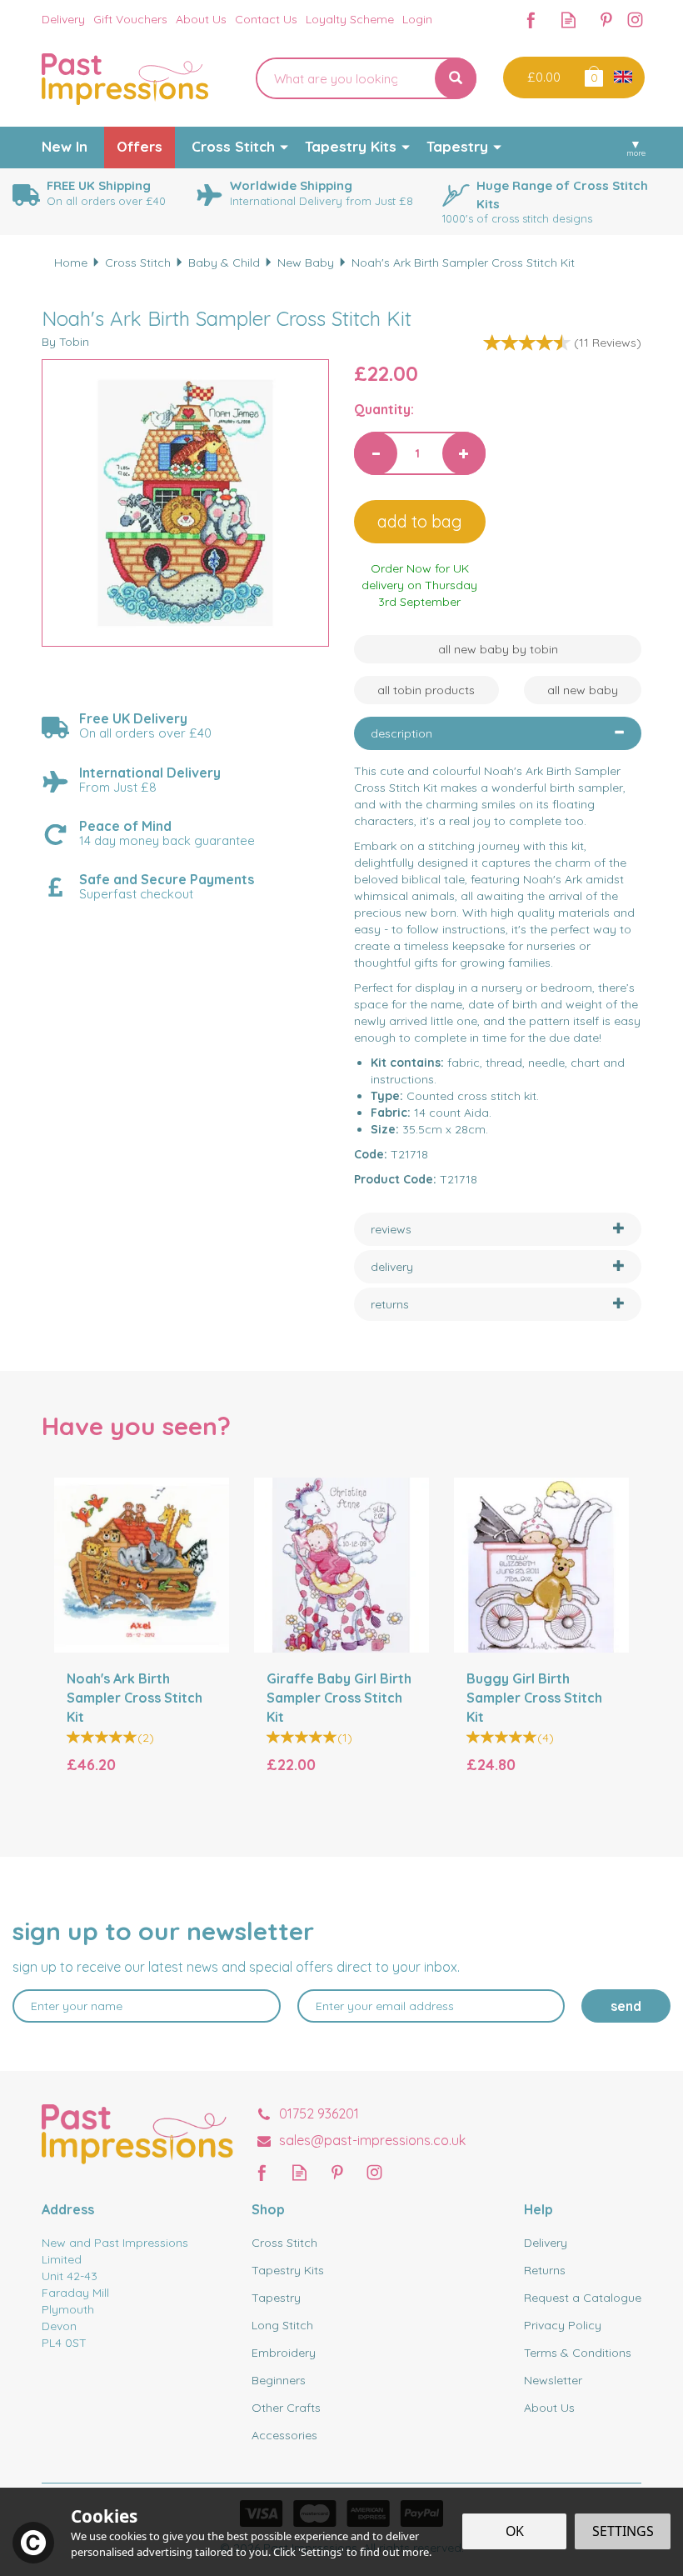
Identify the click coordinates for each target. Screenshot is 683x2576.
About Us (549, 2408)
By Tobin (65, 342)
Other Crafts (286, 2408)
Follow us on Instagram (635, 20)
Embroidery (284, 2353)
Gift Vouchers (130, 19)
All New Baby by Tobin (498, 649)
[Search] (456, 78)
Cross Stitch (284, 2243)
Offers (140, 146)
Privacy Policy (563, 2325)
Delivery (546, 2243)
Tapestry (276, 2298)
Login (417, 19)
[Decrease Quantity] (376, 453)
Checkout (542, 78)
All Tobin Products (426, 690)
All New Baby (583, 690)
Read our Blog (568, 20)
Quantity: (384, 409)
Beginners (279, 2380)
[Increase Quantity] (464, 453)
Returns (545, 2270)
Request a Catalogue (583, 2298)
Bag (593, 75)
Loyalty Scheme (350, 19)
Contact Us (266, 19)
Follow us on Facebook (531, 20)
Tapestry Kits (288, 2270)
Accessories (284, 2435)
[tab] (498, 733)
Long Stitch (282, 2325)
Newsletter (553, 2380)
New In (65, 146)
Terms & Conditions (578, 2353)
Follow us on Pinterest (606, 20)
